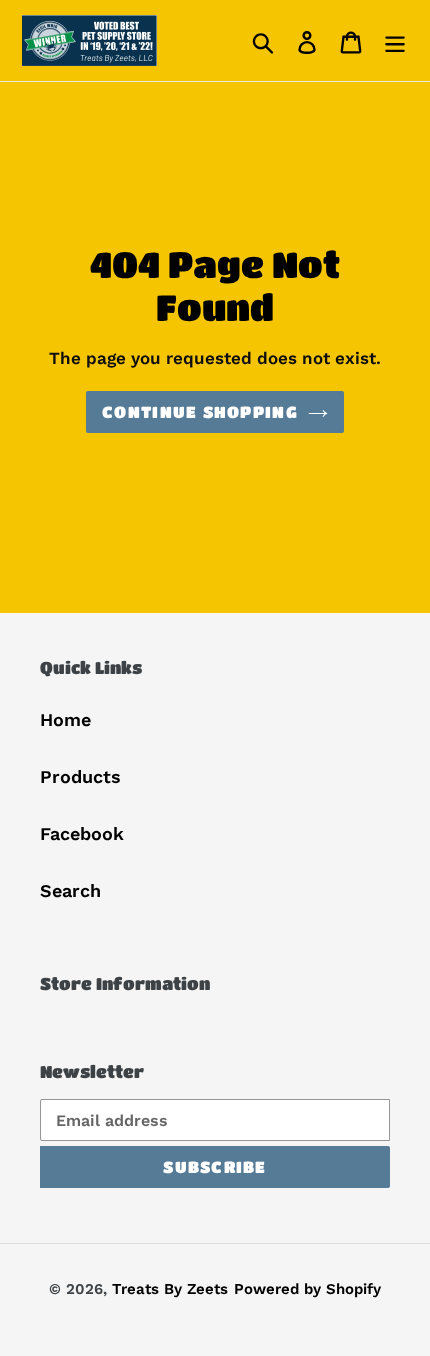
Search (70, 890)
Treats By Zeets (170, 1289)
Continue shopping (200, 411)
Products (80, 776)
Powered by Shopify (307, 1289)
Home (65, 719)
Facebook (82, 833)
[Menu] (395, 40)
